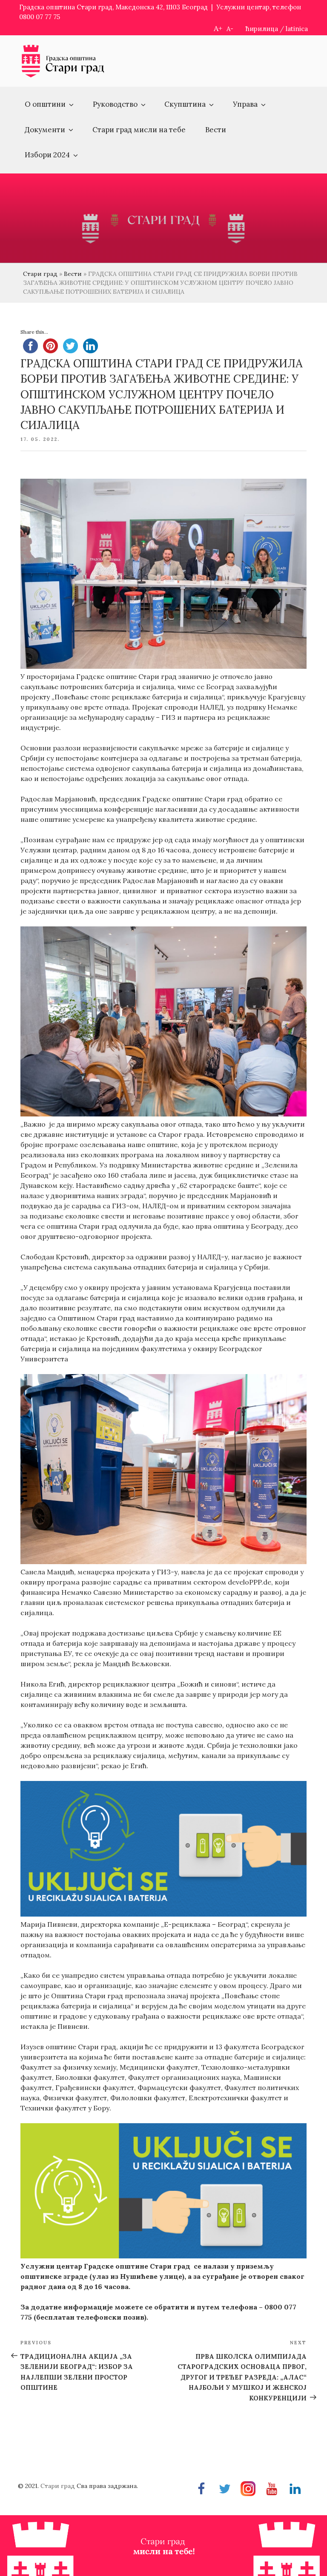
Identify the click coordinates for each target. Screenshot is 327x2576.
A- (230, 29)
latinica (297, 29)
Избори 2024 (47, 155)
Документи (45, 130)
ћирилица (262, 29)
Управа (245, 104)
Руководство (115, 104)
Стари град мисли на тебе (139, 130)
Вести (216, 130)
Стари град (40, 274)
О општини (45, 104)
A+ (218, 28)
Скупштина (185, 104)
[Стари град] (63, 76)
